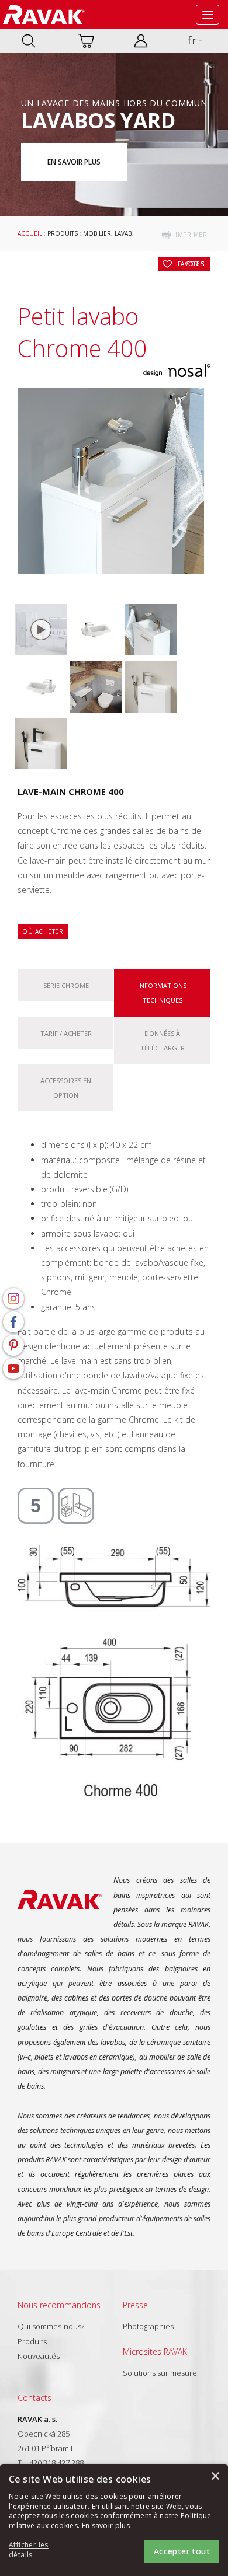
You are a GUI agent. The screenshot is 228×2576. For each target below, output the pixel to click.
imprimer (191, 235)
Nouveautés (39, 2356)
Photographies (148, 2326)
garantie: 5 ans (68, 1307)
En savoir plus (74, 162)
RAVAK (44, 15)
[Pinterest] (13, 1345)
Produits (63, 233)
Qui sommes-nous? (51, 2326)
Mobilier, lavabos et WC (121, 233)
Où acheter (43, 931)
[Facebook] (13, 1322)
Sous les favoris (191, 264)
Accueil (30, 233)
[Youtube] (13, 1369)
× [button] (215, 2476)
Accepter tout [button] (182, 2551)
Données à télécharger (163, 1041)
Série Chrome (66, 985)
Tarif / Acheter (66, 1033)
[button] (41, 2550)
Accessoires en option (66, 1088)
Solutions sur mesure (160, 2373)
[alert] (114, 2520)
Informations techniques (162, 993)
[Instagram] (13, 1299)
